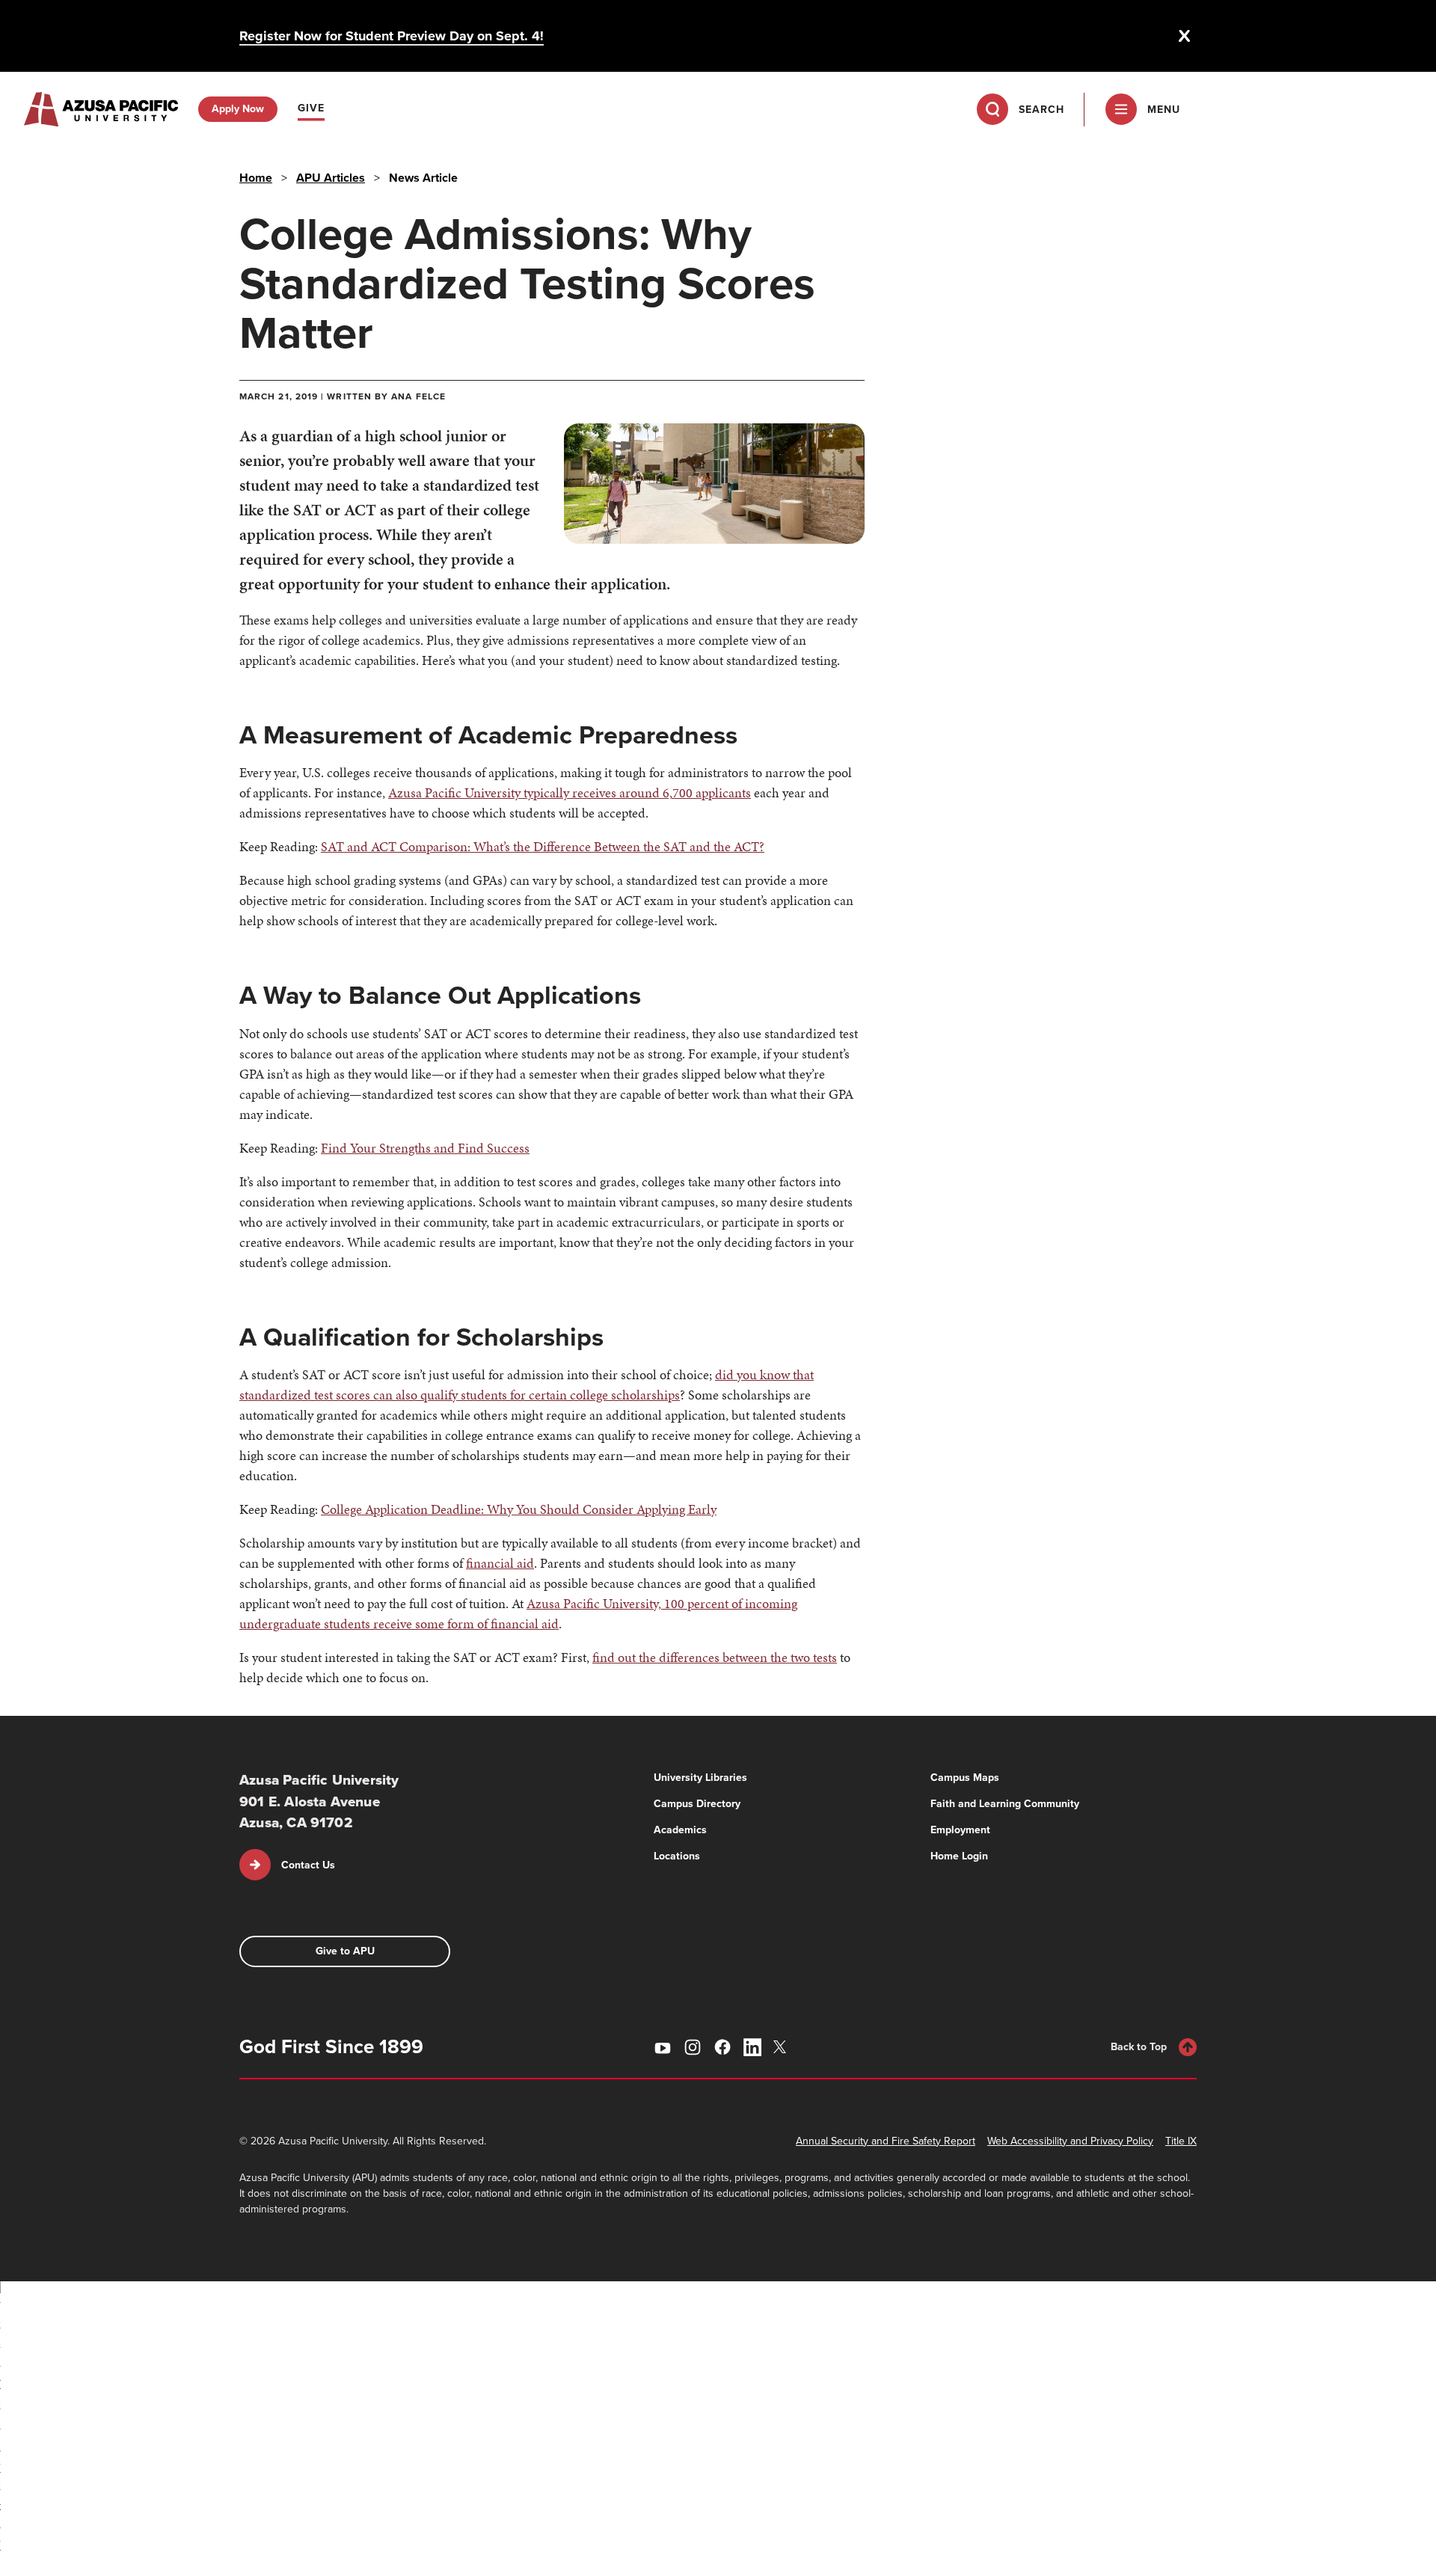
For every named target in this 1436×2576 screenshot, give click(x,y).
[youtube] (663, 2047)
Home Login (959, 1856)
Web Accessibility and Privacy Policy (1070, 2141)
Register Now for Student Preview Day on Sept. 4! (392, 36)
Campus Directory (697, 1804)
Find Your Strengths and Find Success (425, 1148)
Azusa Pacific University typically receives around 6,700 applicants (570, 792)
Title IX (1181, 2141)
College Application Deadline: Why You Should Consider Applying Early (519, 1509)
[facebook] (722, 2047)
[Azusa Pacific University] (101, 109)
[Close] (1185, 36)
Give (311, 108)
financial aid (500, 1563)
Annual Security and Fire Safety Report (886, 2141)
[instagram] (693, 2047)
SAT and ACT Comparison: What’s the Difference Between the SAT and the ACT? (543, 846)
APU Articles (331, 178)
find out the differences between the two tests (715, 1657)
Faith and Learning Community (1005, 1804)
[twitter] (782, 2047)
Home (256, 178)
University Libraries (700, 1778)
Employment (960, 1830)
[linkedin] (752, 2047)
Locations (677, 1856)
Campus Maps (965, 1778)
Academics (680, 1830)
